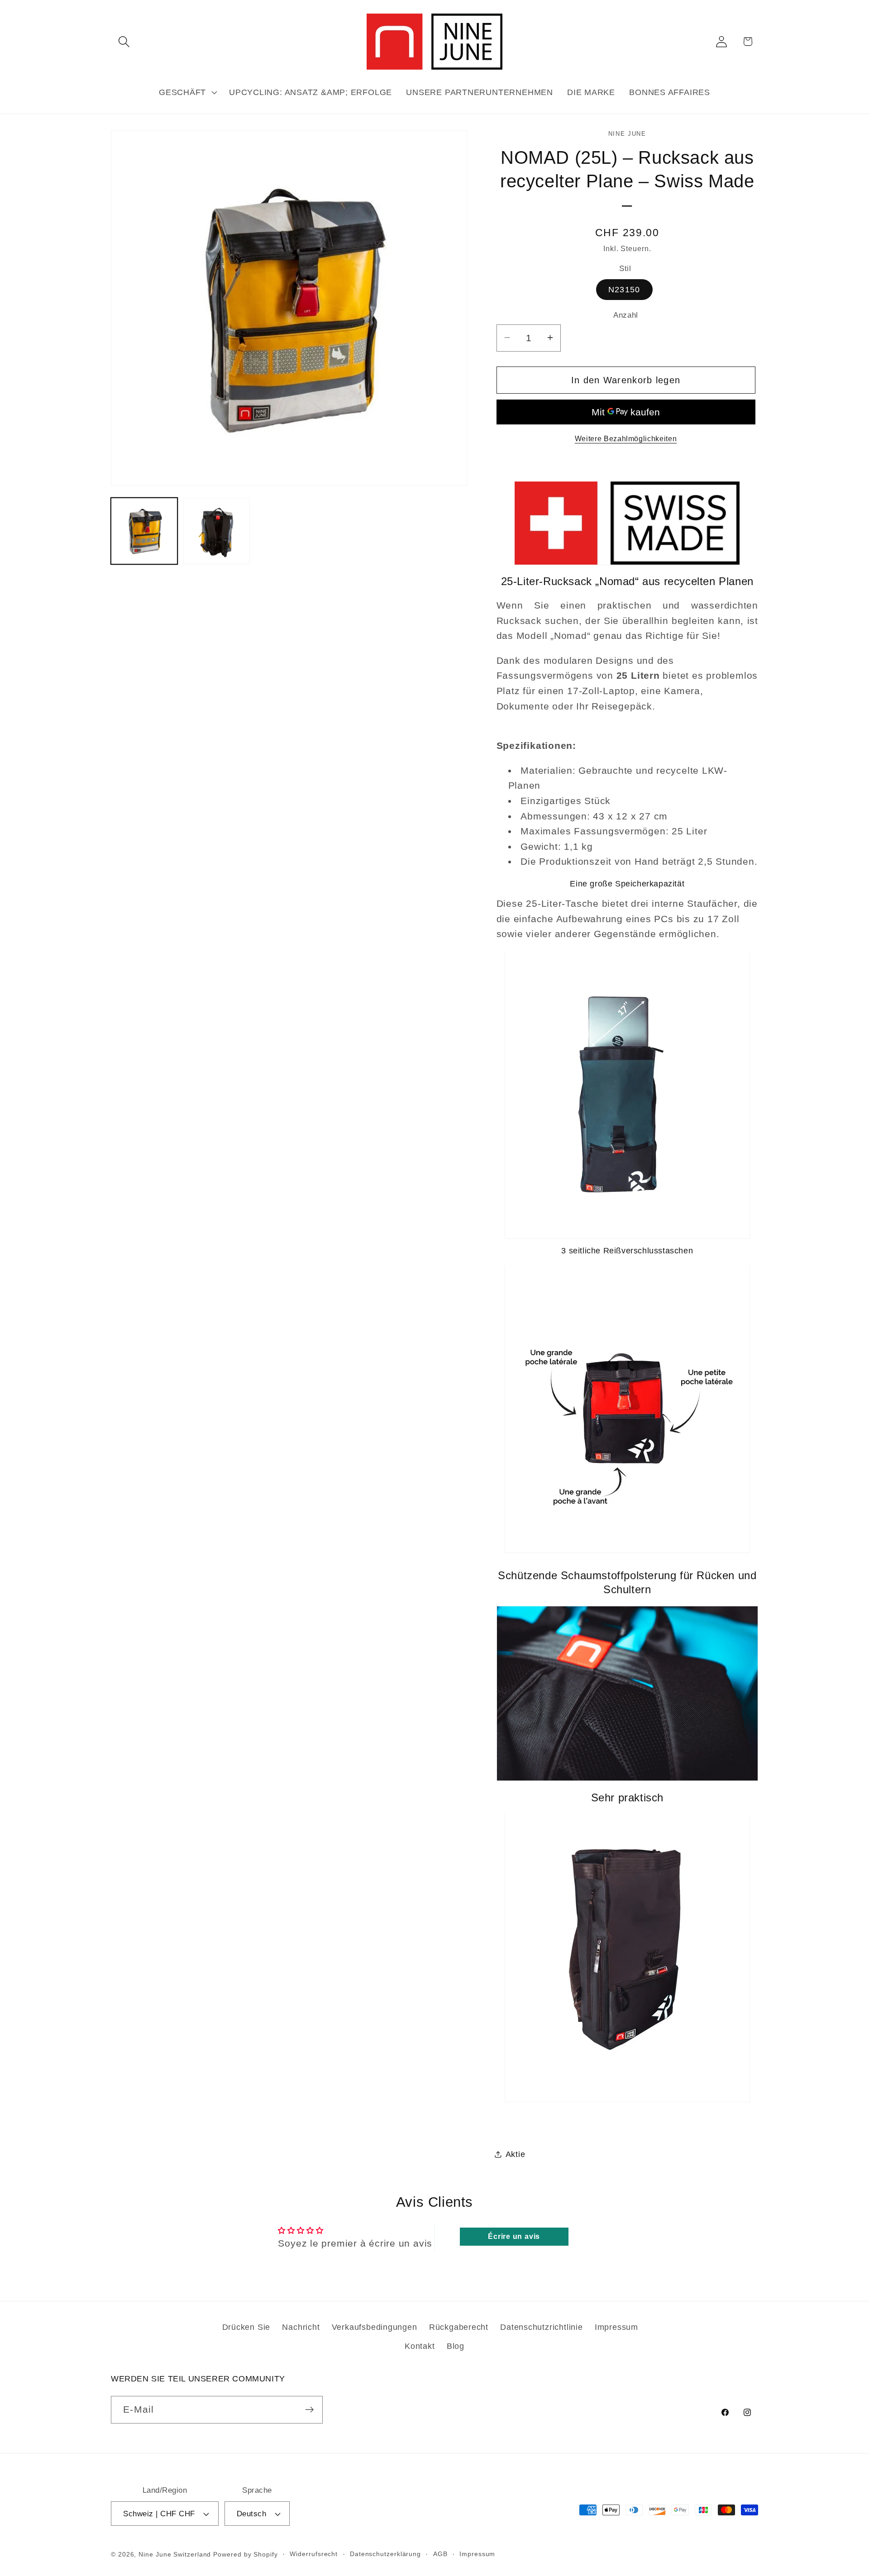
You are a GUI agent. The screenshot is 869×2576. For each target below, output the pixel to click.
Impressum (616, 2327)
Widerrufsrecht (314, 2554)
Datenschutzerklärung (385, 2554)
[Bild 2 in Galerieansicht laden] (217, 531)
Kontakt (420, 2346)
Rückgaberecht (459, 2327)
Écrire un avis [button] (514, 2236)
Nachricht (301, 2327)
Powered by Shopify (245, 2554)
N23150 (624, 290)
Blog (456, 2346)
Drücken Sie (246, 2327)
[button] (124, 41)
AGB (440, 2554)
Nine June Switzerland (175, 2554)
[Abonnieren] (309, 2410)
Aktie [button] (516, 2154)
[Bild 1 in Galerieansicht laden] (144, 531)
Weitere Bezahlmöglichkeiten (626, 438)
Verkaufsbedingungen (375, 2327)
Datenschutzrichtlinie (541, 2327)
